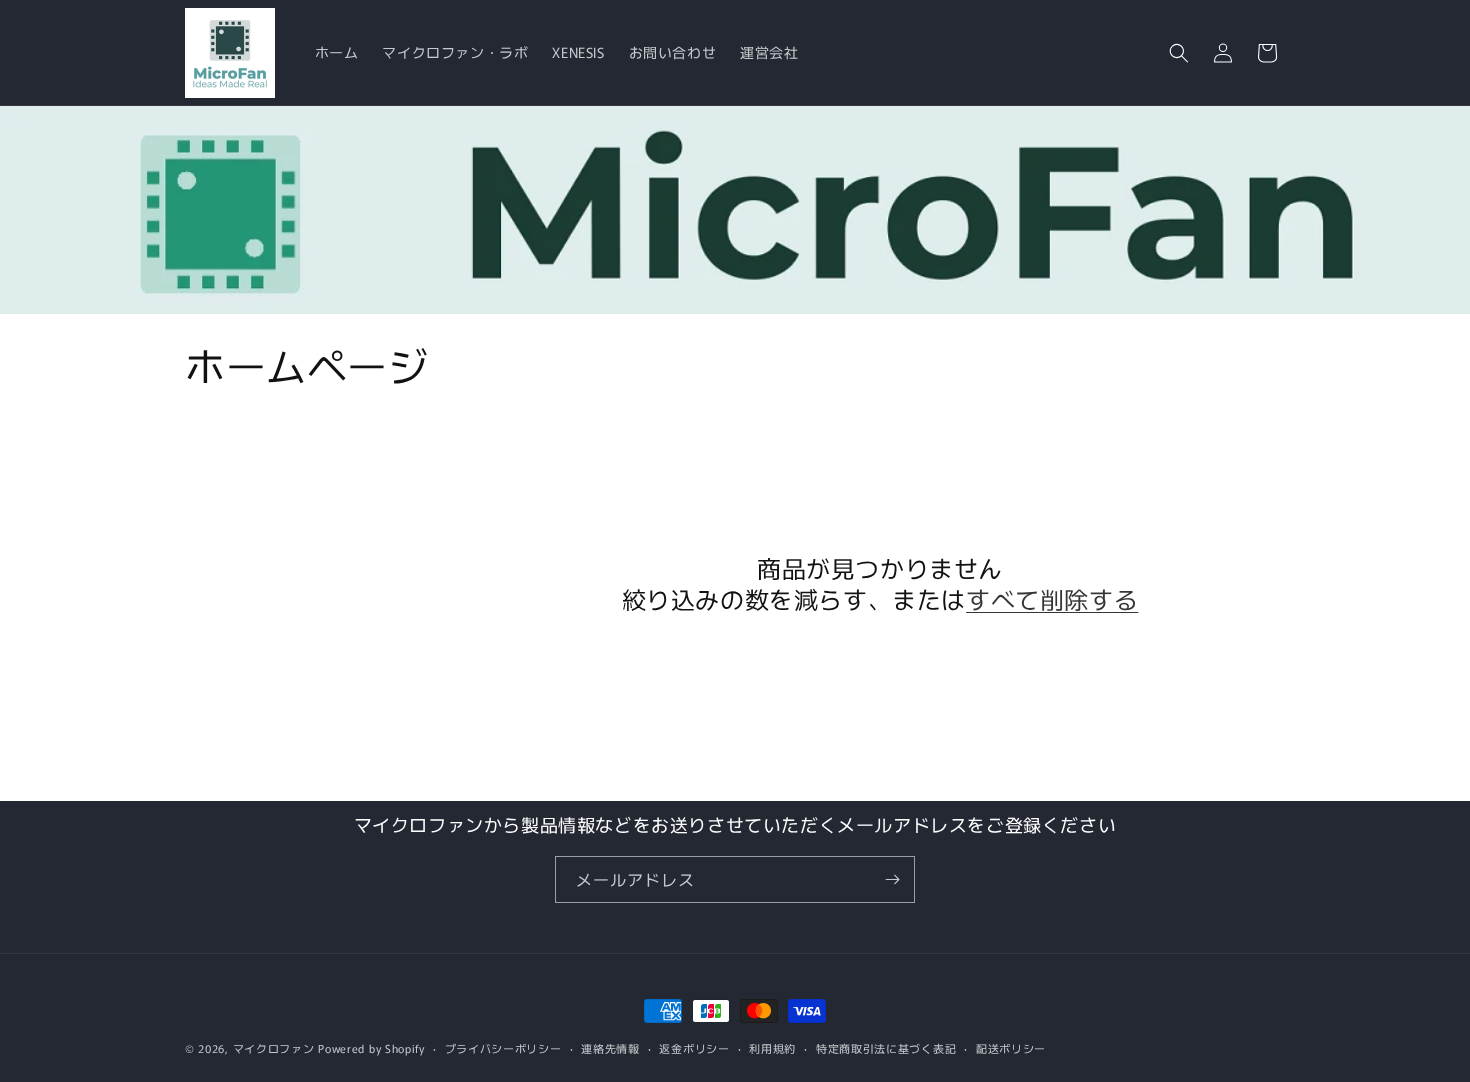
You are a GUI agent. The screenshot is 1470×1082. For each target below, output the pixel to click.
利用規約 (772, 1048)
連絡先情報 (610, 1048)
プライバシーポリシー (503, 1048)
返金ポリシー (694, 1048)
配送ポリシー (1011, 1048)
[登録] (892, 879)
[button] (1179, 53)
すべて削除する (1052, 598)
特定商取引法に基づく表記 (886, 1048)
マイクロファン (274, 1048)
